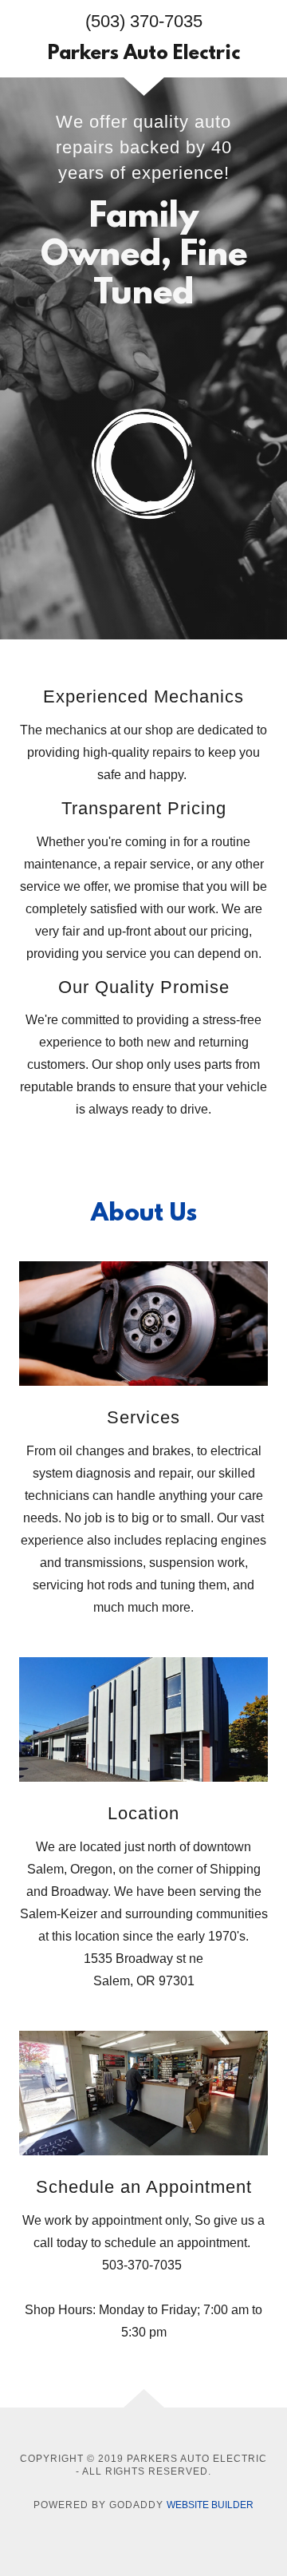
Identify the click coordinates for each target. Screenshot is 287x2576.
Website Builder (210, 2505)
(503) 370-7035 (144, 21)
